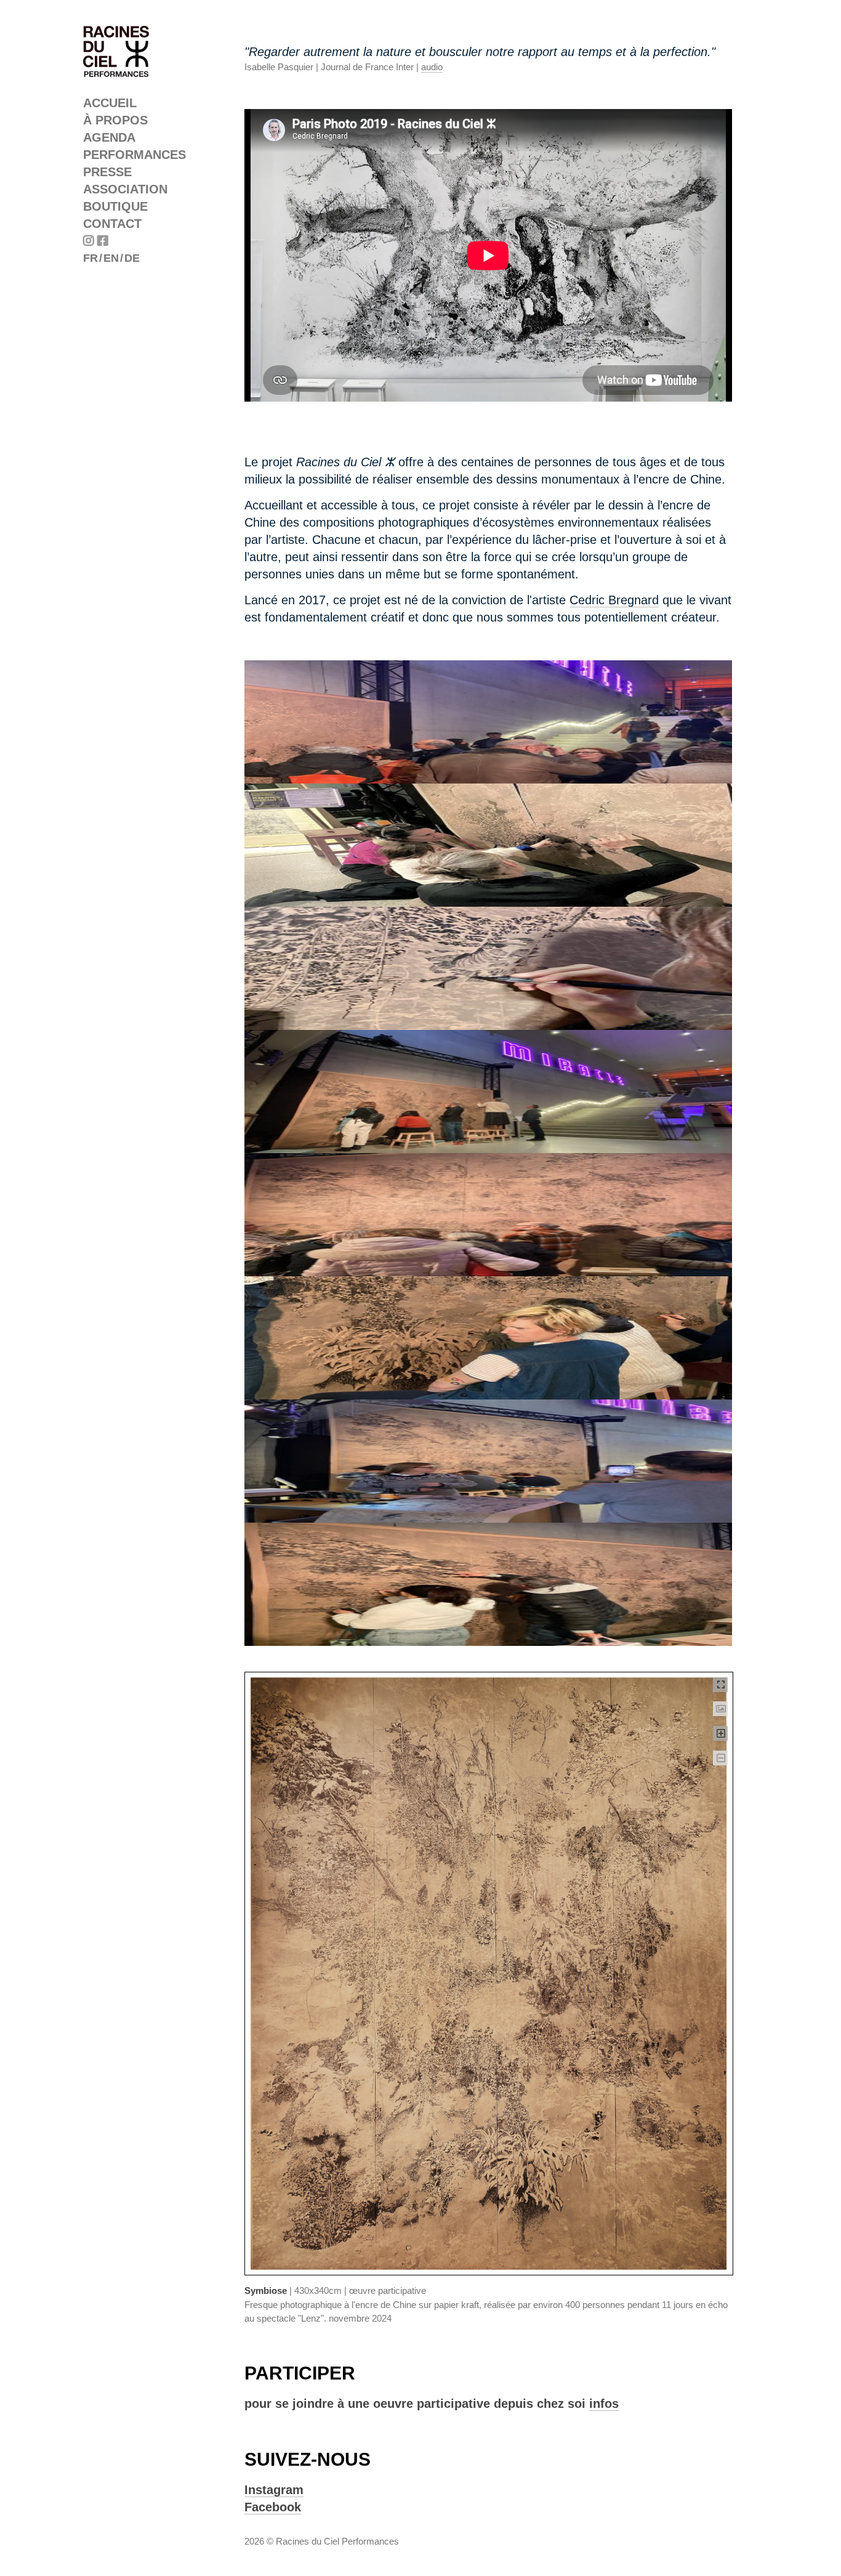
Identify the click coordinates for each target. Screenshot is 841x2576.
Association (125, 189)
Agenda (109, 137)
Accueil (110, 103)
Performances (135, 155)
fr (91, 258)
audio (432, 67)
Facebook (273, 2507)
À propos (115, 120)
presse (107, 172)
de (132, 258)
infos (604, 2404)
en (111, 258)
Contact (112, 224)
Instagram (274, 2490)
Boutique (115, 206)
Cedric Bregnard (614, 600)
